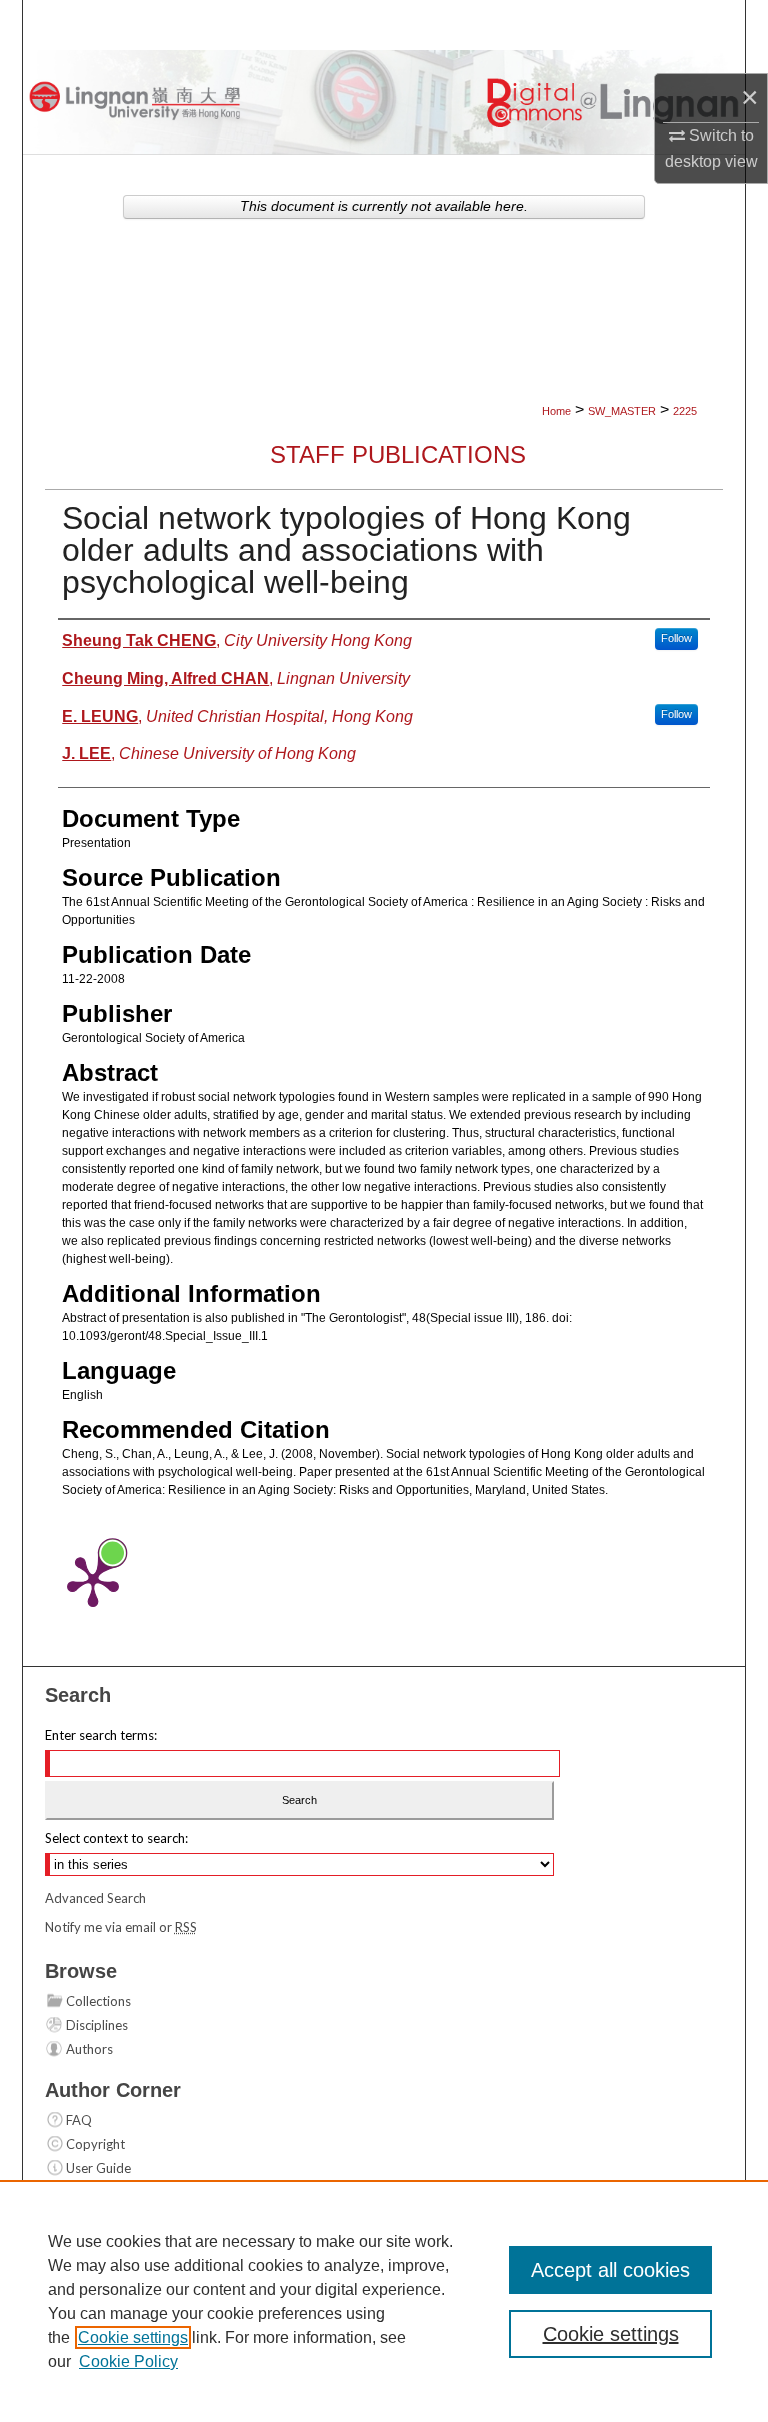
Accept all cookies (610, 2270)
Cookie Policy (128, 2361)
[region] (384, 2301)
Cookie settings (133, 2337)
